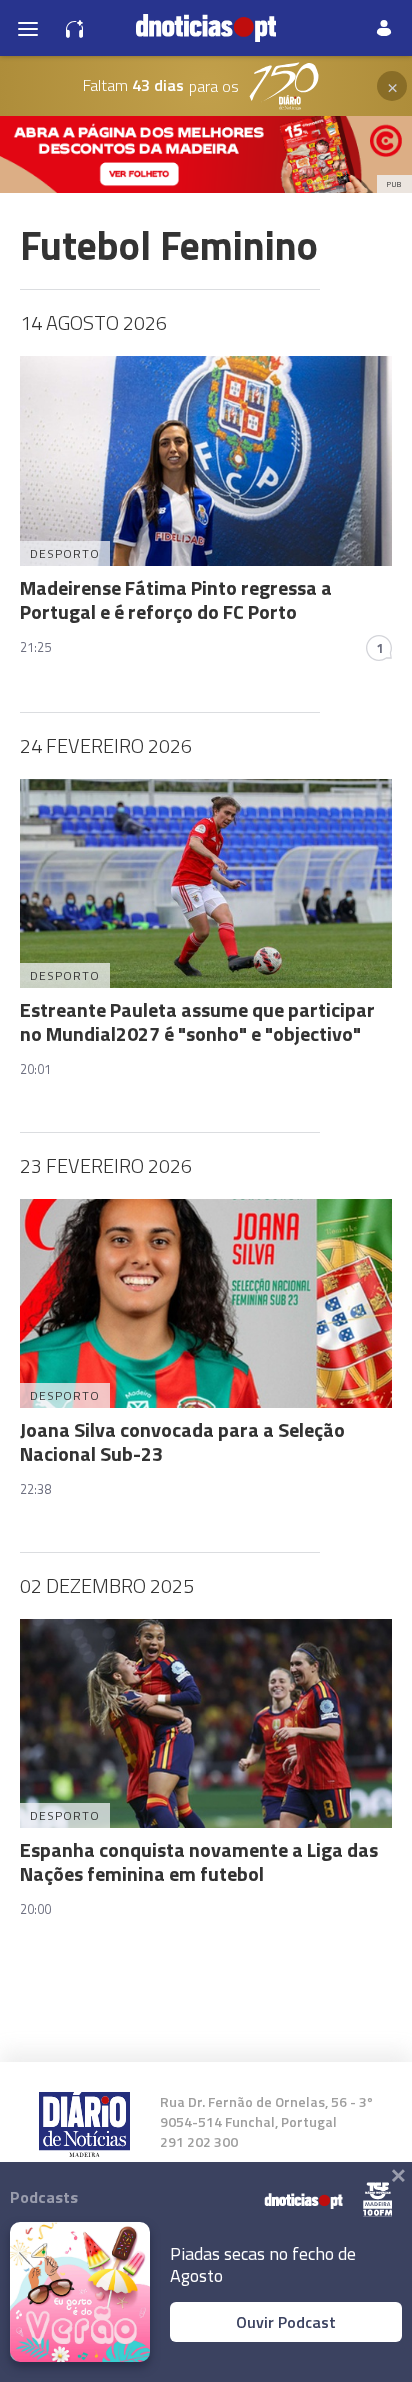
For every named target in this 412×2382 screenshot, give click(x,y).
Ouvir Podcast (286, 2322)
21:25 (35, 647)
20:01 (35, 1069)
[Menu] (28, 28)
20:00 (35, 1909)
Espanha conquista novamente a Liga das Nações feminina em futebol (199, 1861)
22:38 (35, 1489)
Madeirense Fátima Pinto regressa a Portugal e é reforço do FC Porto (176, 599)
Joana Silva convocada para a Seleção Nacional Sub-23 (182, 1441)
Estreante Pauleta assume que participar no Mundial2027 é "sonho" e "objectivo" (197, 1021)
